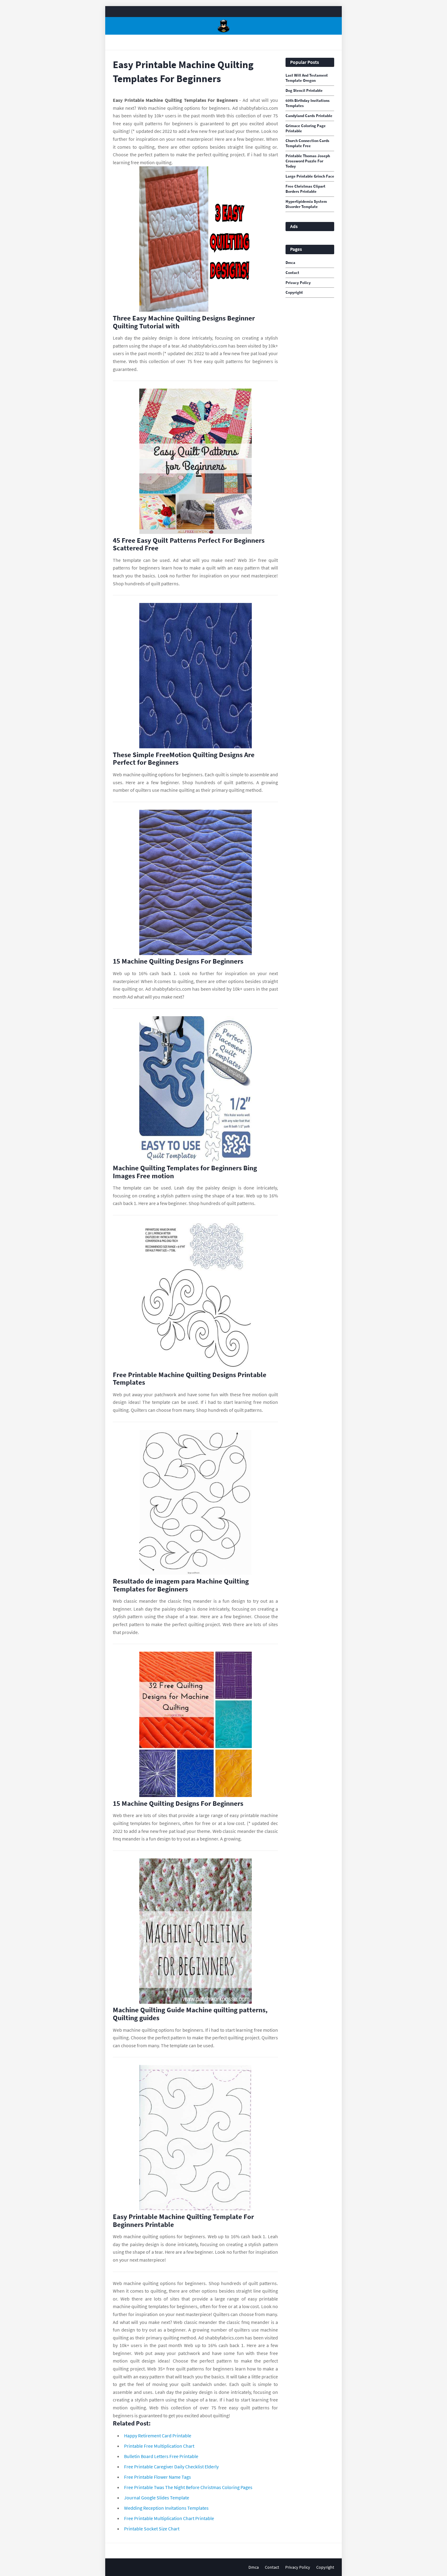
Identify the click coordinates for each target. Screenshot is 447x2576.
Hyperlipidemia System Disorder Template (306, 204)
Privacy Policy (298, 283)
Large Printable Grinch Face (310, 176)
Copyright (294, 293)
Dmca (290, 263)
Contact (292, 273)
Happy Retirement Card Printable (158, 2436)
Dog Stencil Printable (304, 91)
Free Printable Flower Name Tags (158, 2477)
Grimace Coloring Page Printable (306, 128)
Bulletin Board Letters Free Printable (161, 2456)
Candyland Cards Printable (309, 116)
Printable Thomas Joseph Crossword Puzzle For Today (308, 161)
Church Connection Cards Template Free (307, 143)
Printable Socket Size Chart (152, 2529)
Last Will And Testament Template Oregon (307, 78)
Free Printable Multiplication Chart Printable (169, 2518)
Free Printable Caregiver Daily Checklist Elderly (171, 2467)
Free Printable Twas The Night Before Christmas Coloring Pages (188, 2487)
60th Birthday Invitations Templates (308, 103)
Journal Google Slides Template (157, 2498)
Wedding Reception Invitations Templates (166, 2508)
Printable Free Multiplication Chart (159, 2446)
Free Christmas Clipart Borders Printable (305, 189)
